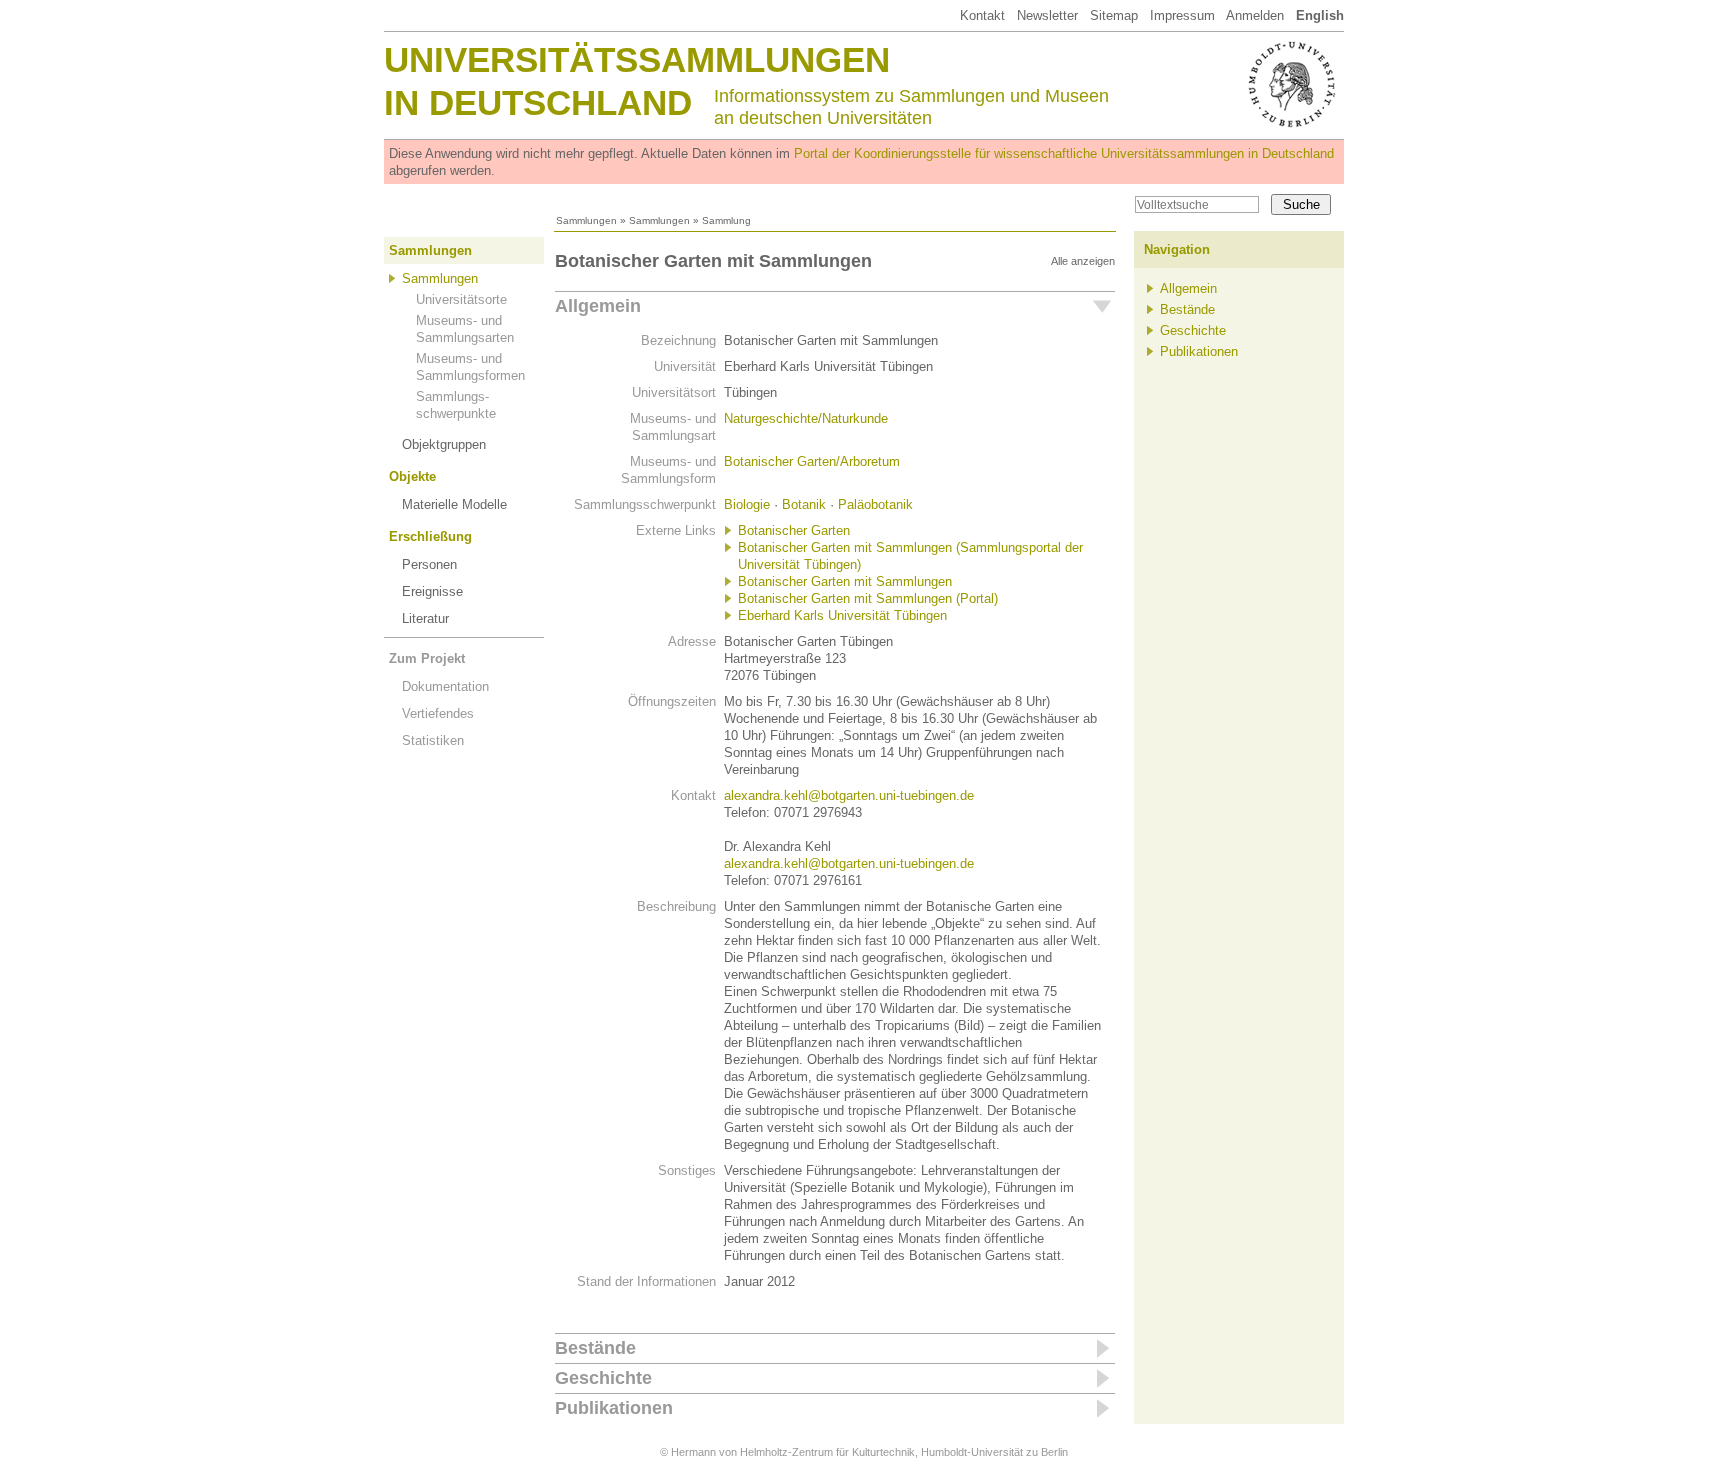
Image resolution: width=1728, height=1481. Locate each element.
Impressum (1182, 15)
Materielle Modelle (454, 504)
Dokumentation (445, 686)
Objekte (412, 476)
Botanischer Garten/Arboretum (812, 461)
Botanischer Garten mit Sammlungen (845, 581)
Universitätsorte (461, 299)
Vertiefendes (438, 713)
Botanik (804, 504)
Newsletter (1047, 15)
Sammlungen (586, 220)
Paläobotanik (875, 504)
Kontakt (982, 15)
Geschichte (603, 1378)
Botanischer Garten (794, 530)
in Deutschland (538, 102)
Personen (429, 564)
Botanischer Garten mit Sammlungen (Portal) (868, 598)
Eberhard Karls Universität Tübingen (842, 615)
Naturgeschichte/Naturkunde (806, 418)
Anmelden (1255, 15)
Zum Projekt (427, 658)
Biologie (747, 504)
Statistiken (433, 740)
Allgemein (598, 306)
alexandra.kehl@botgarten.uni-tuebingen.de (849, 795)
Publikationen (614, 1408)
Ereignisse (432, 591)
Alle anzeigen (1083, 261)
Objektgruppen (444, 444)
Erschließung (430, 536)
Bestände (595, 1348)
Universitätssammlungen (637, 59)
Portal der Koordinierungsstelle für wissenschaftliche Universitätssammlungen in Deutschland (1064, 153)
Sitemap (1114, 15)
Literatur (425, 618)
